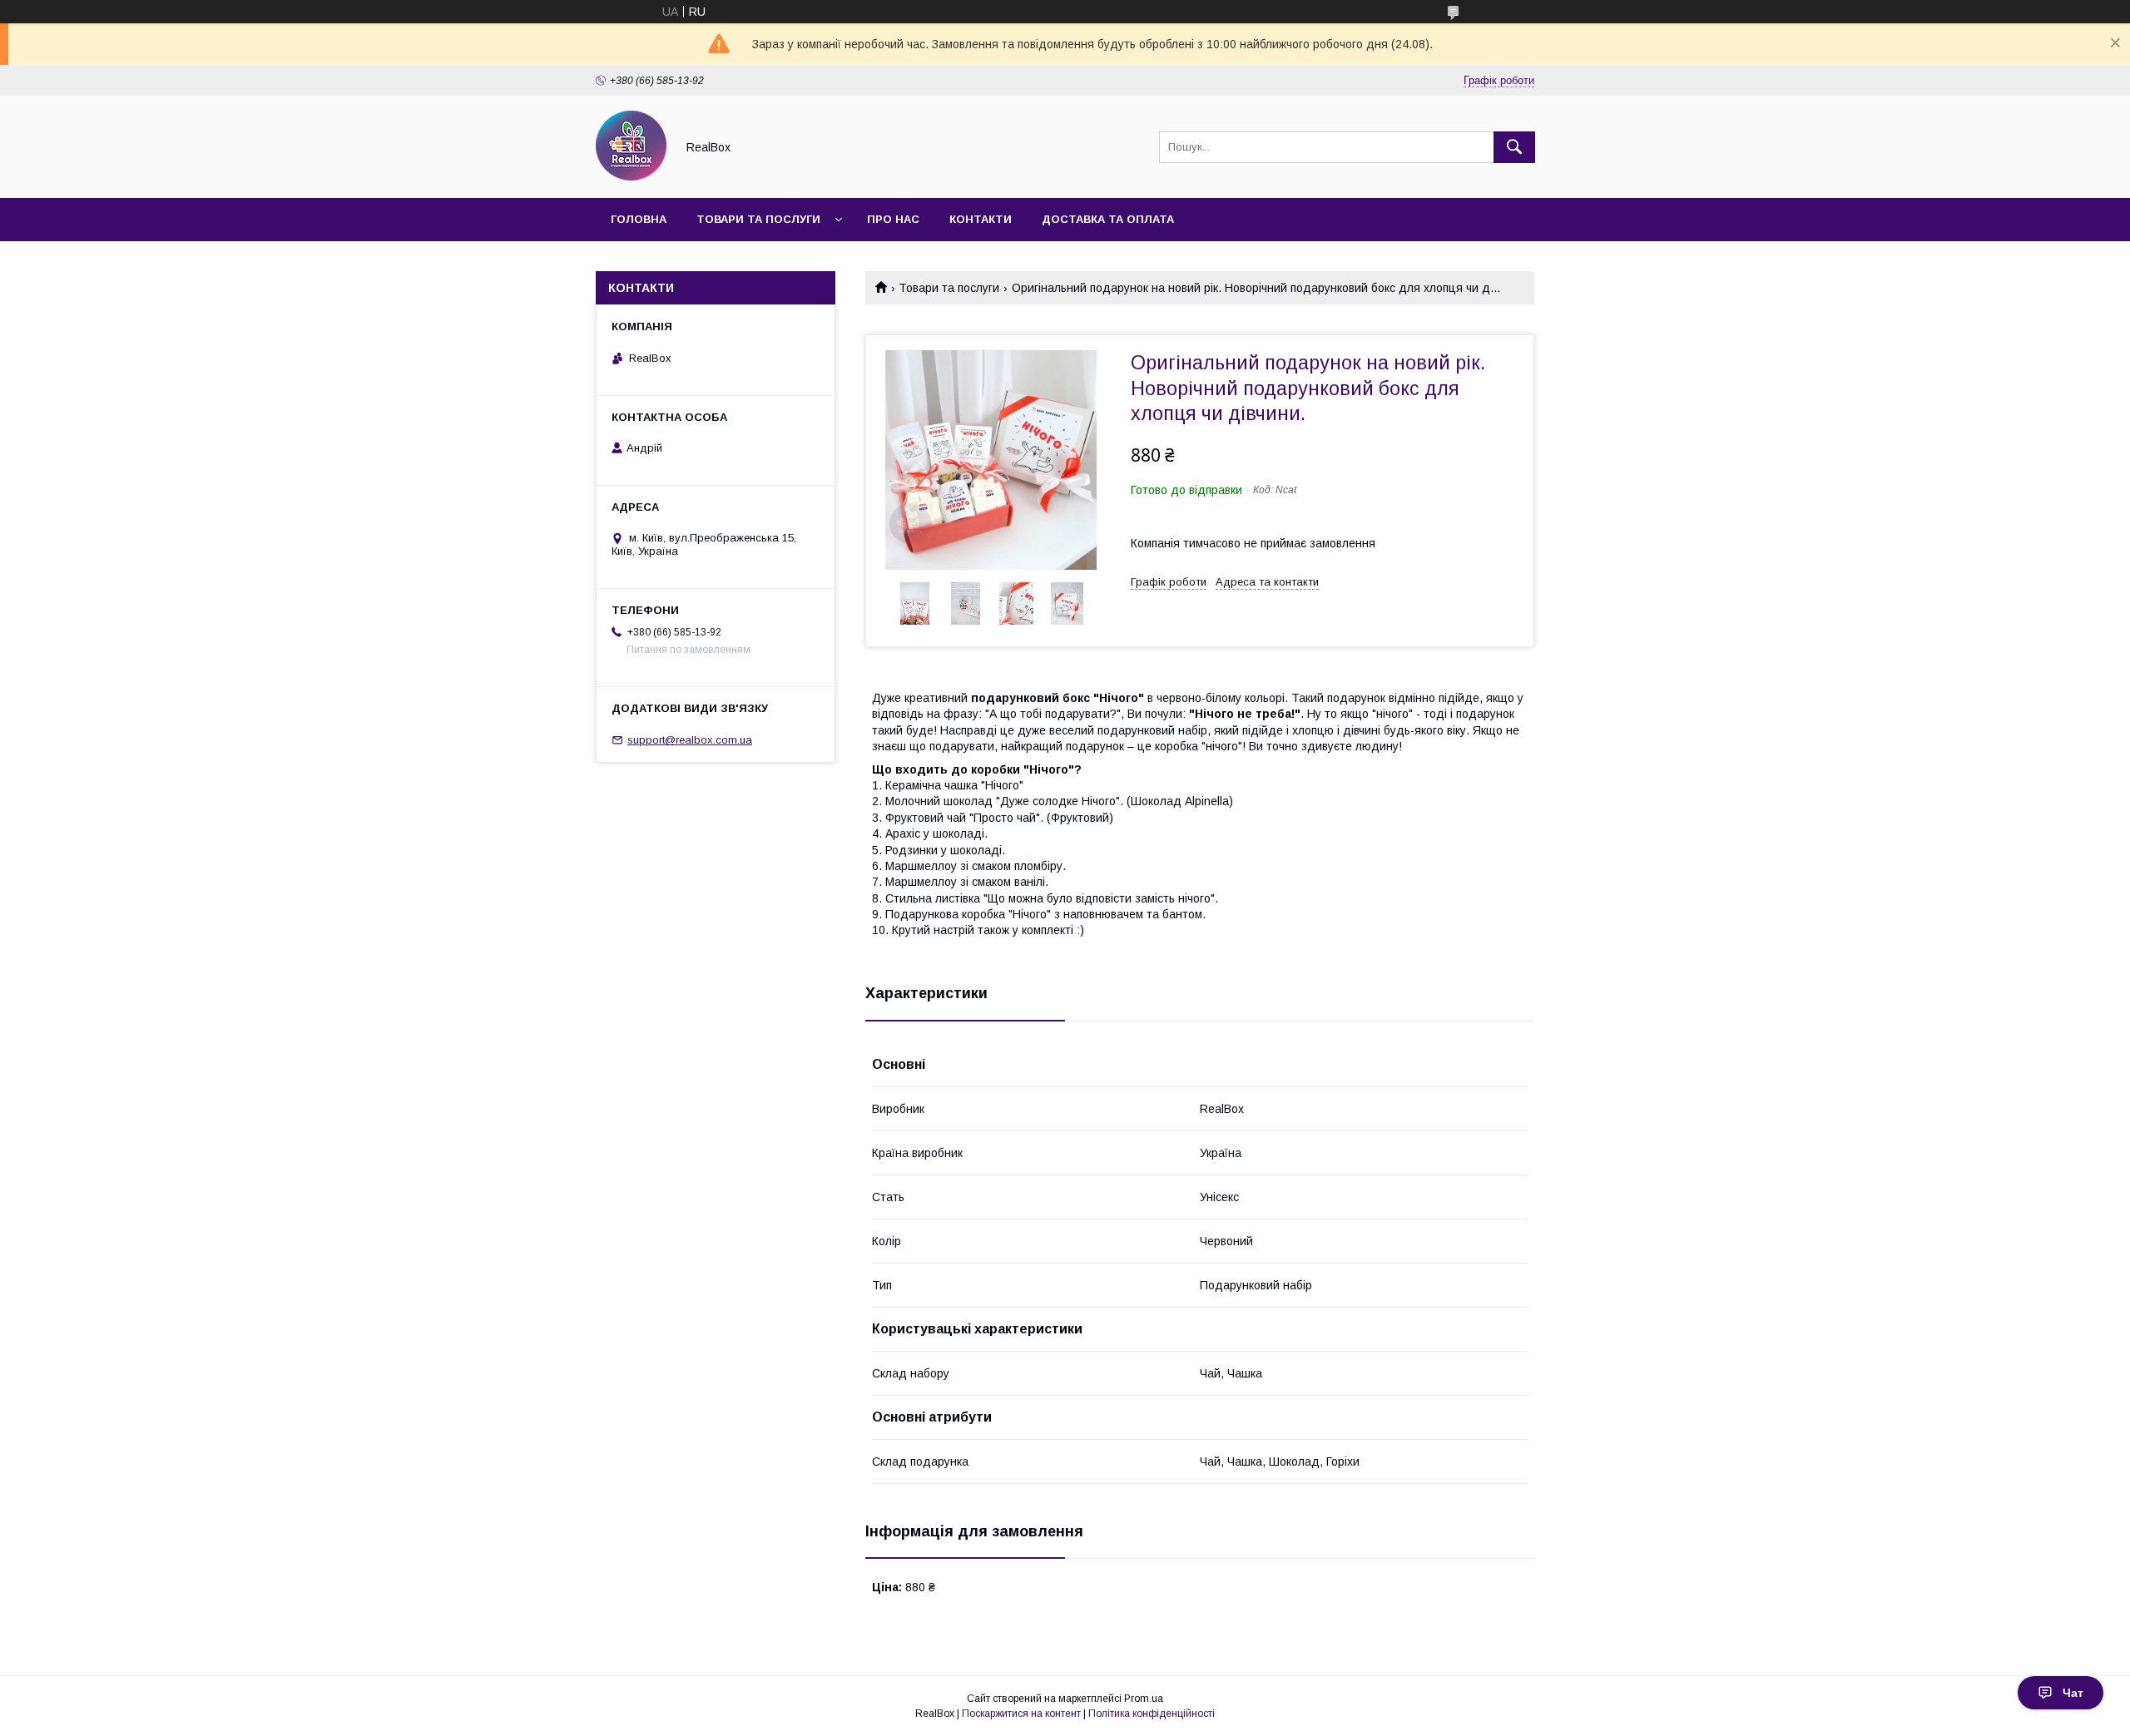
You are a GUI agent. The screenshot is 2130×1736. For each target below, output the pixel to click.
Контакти (981, 219)
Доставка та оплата (1108, 219)
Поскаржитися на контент (1021, 1714)
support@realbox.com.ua (690, 740)
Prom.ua (1144, 1699)
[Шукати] (1514, 147)
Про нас (893, 219)
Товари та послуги (758, 219)
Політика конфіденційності (1152, 1714)
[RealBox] (631, 176)
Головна (639, 219)
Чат (2073, 1693)
